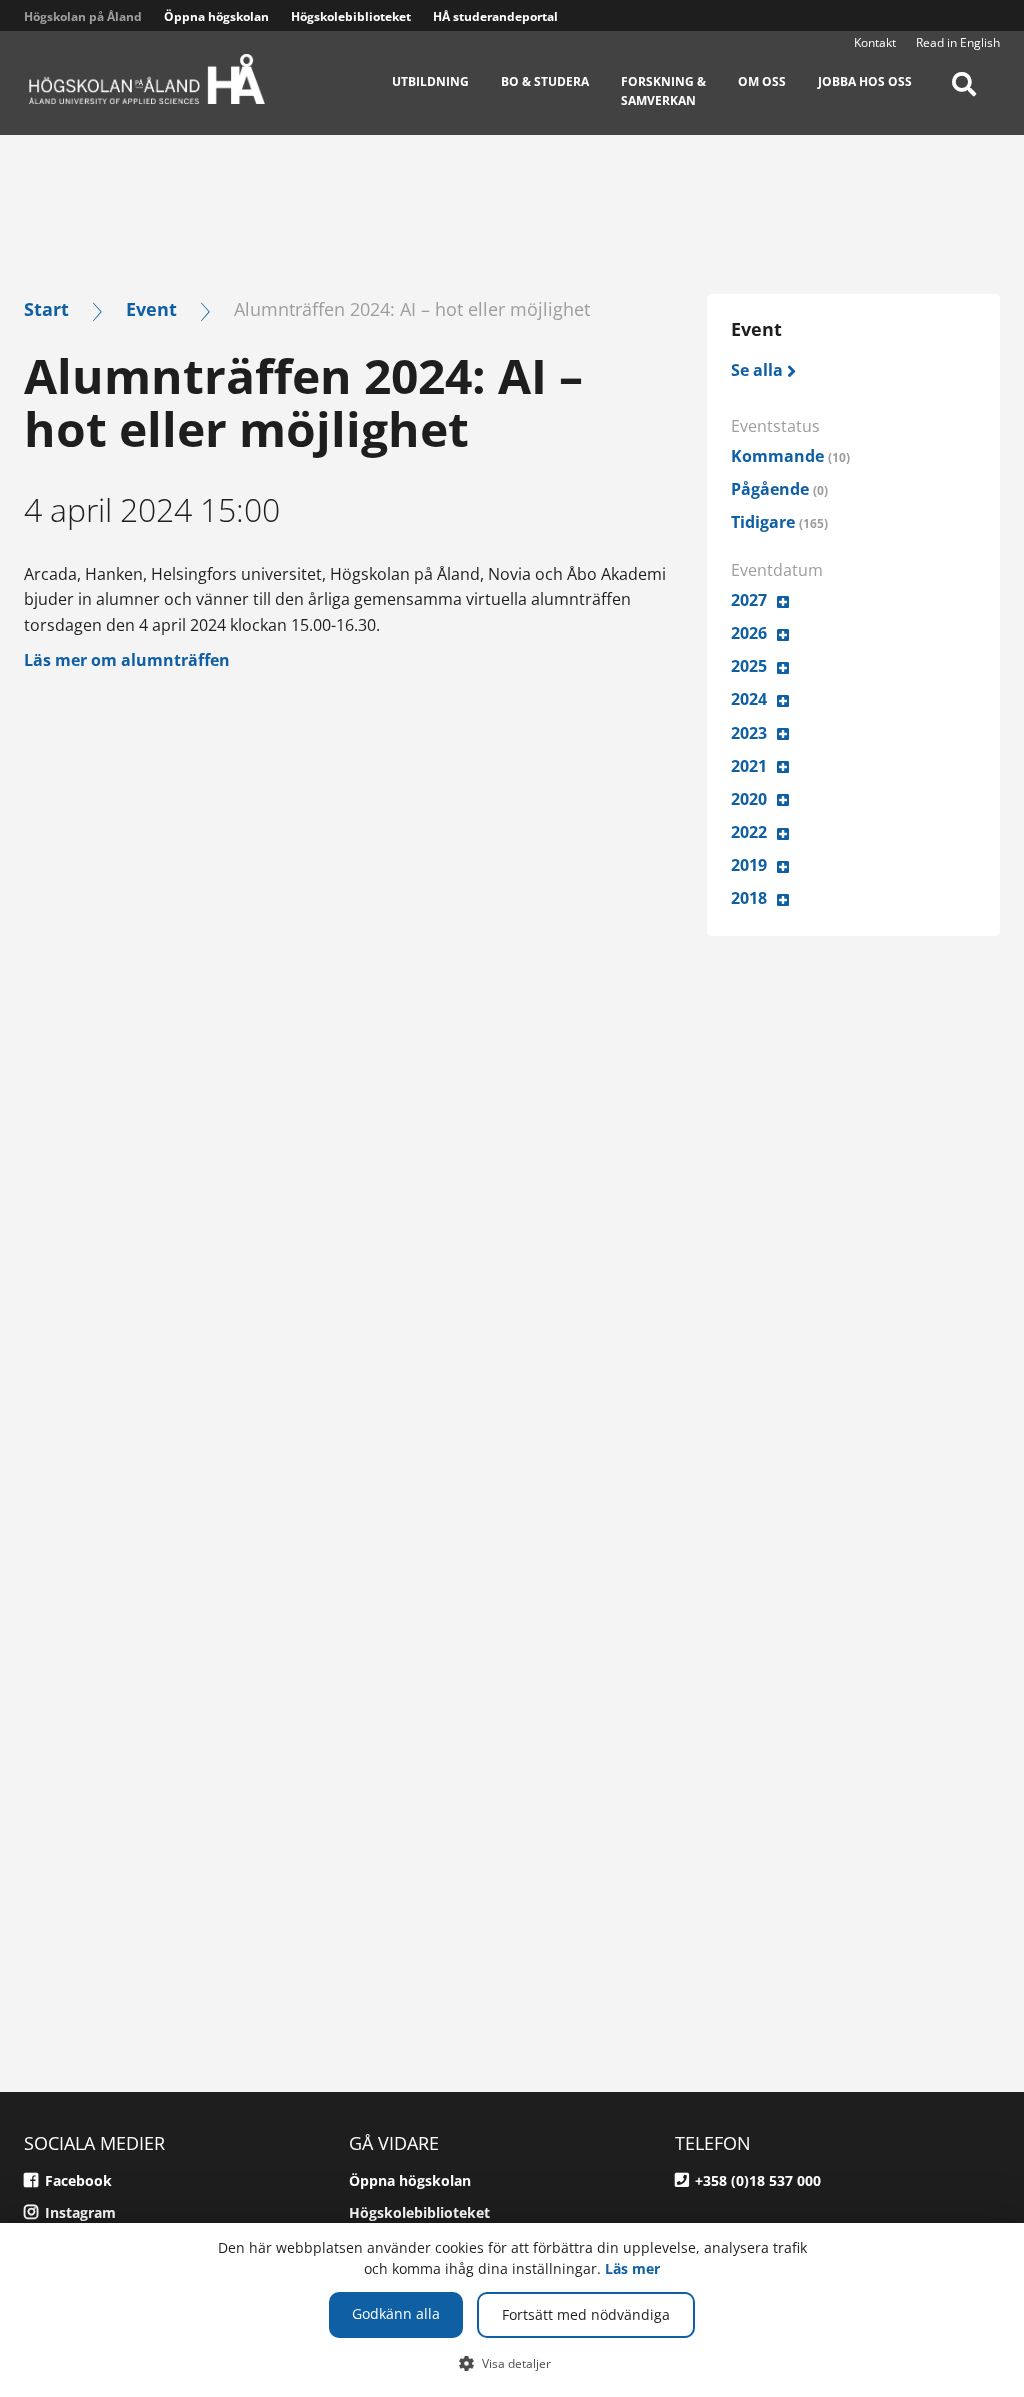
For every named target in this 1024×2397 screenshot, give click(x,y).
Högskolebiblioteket (351, 16)
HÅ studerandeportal (495, 16)
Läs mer (632, 2268)
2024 (749, 699)
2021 (749, 766)
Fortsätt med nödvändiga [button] (586, 2314)
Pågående (779, 489)
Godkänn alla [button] (396, 2313)
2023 (749, 733)
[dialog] (512, 2310)
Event (151, 308)
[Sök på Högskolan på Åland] (964, 98)
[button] (512, 2363)
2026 (749, 633)
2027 (749, 600)
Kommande (790, 456)
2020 (749, 799)
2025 (749, 666)
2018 (749, 898)
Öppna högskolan (216, 16)
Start (46, 308)
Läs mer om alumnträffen (127, 660)
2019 (749, 865)
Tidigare (779, 522)
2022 (749, 832)
